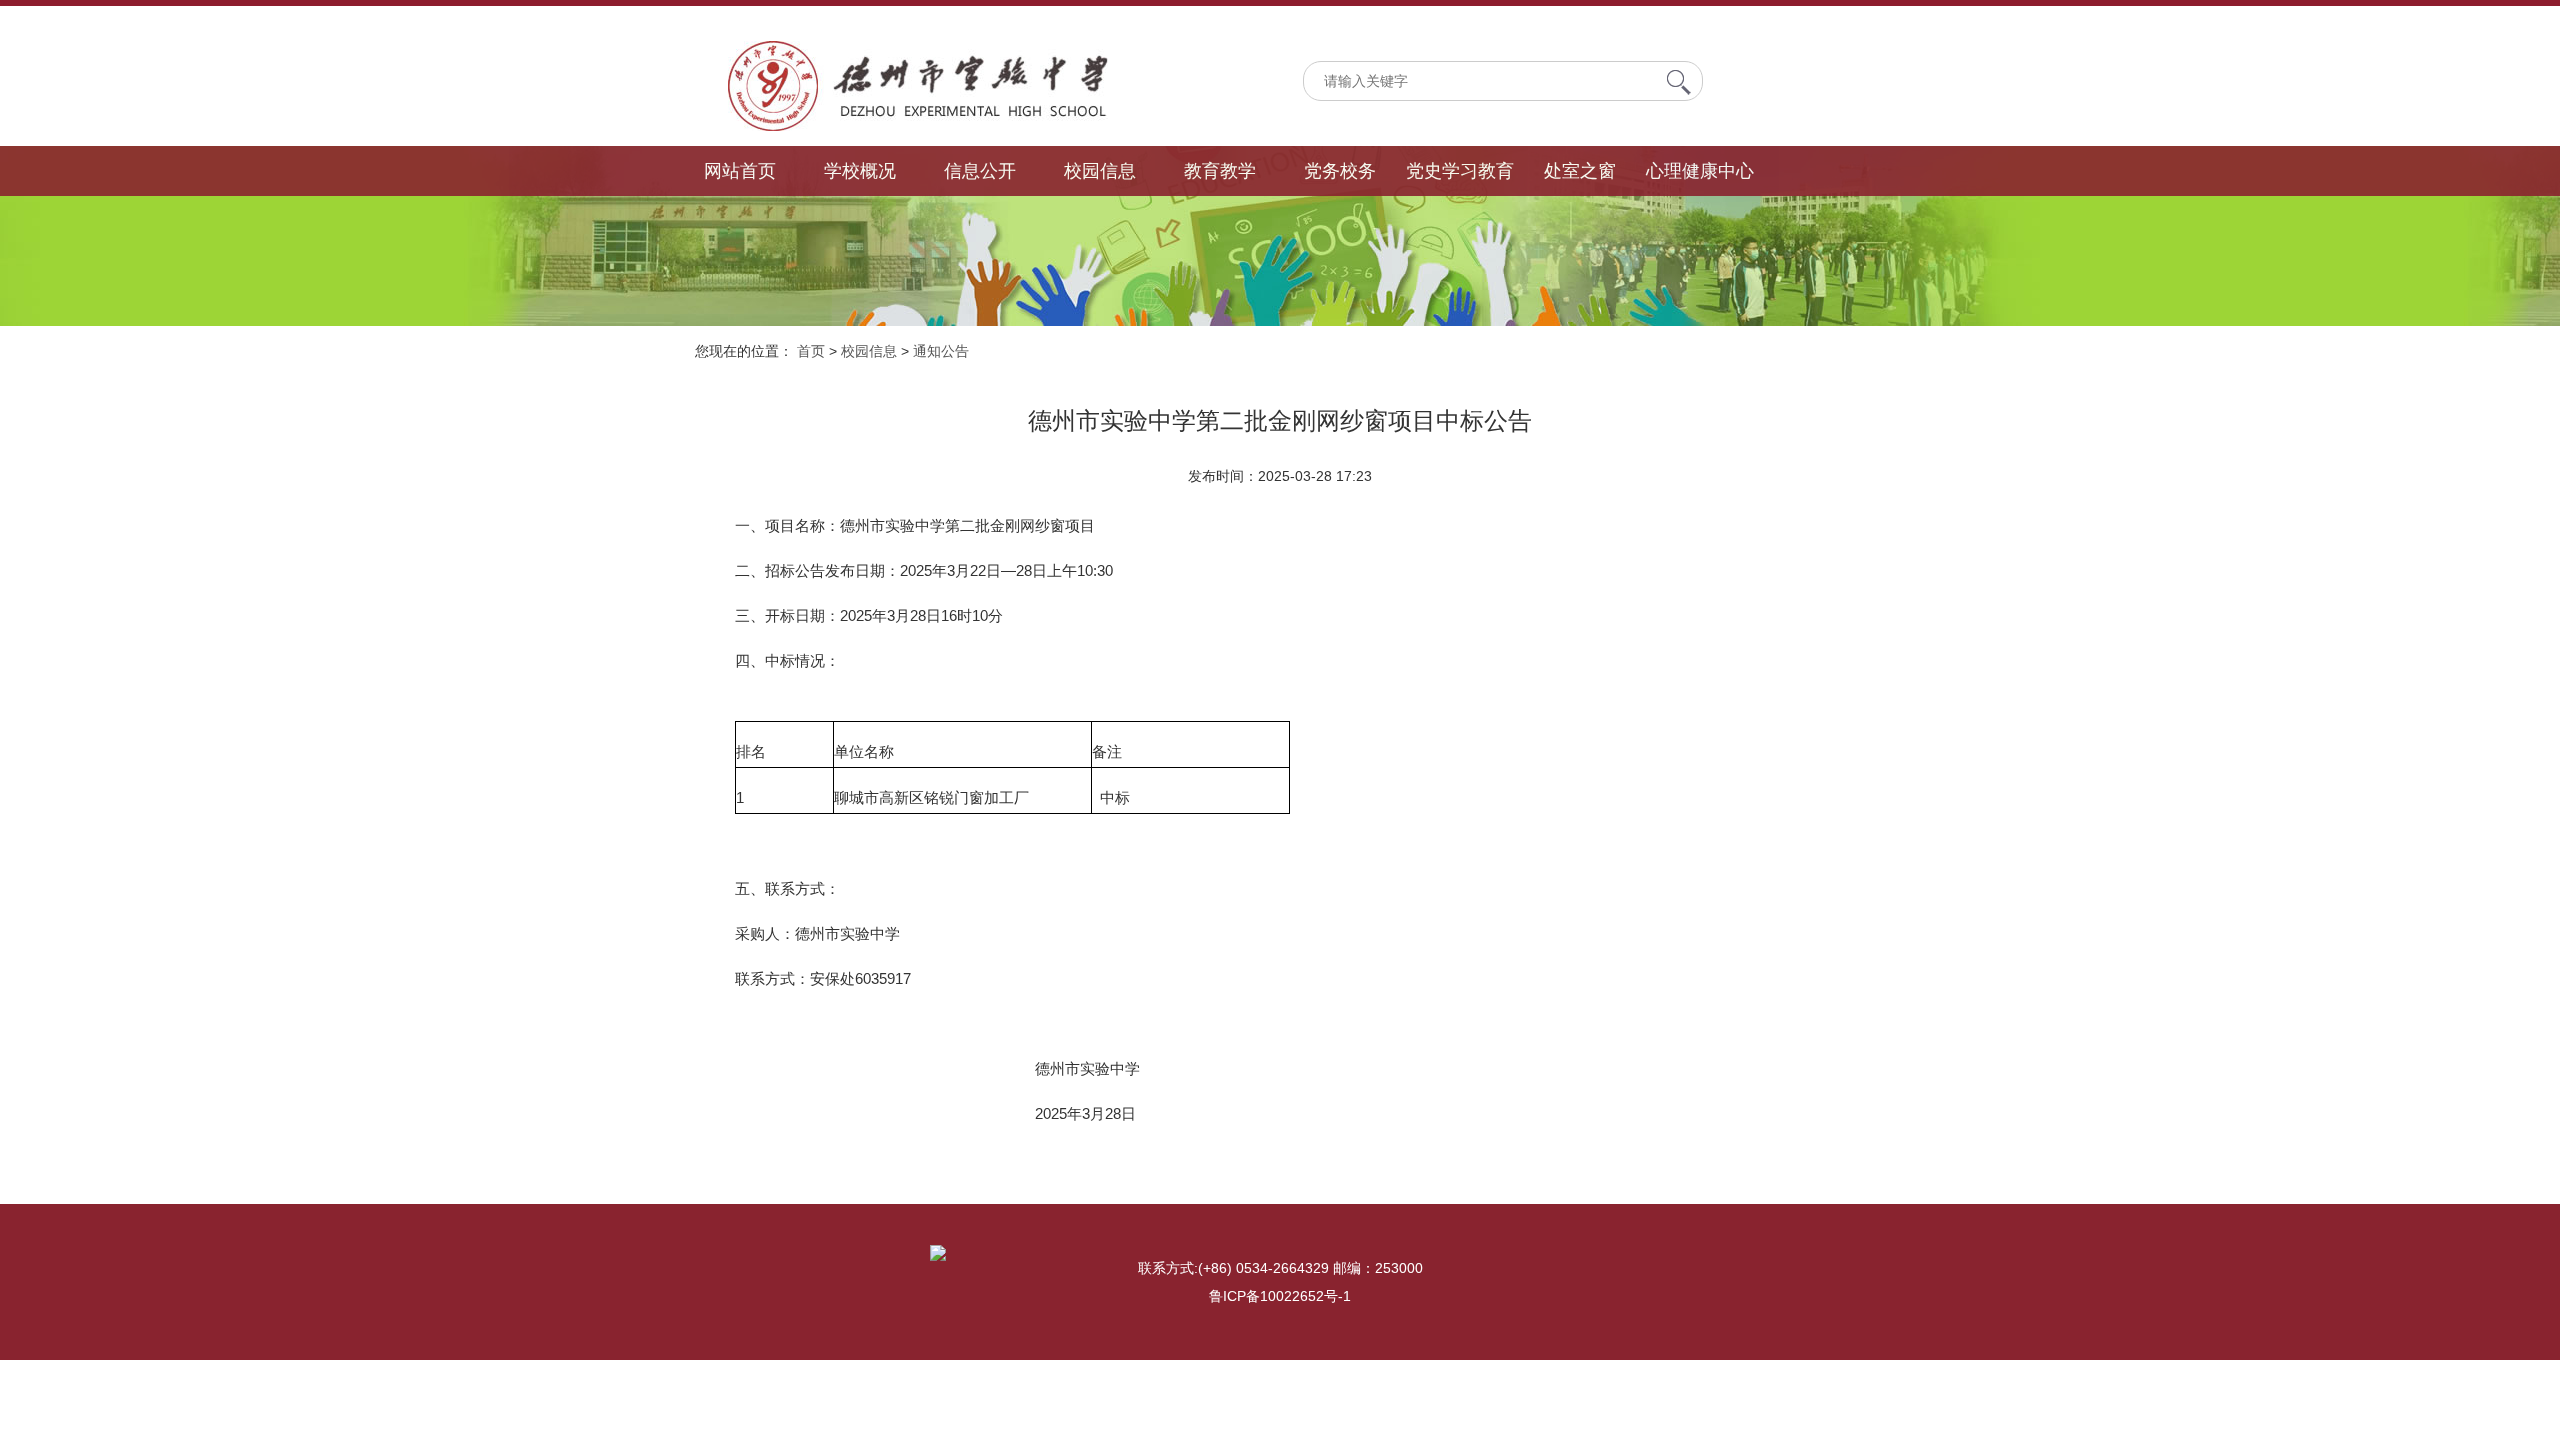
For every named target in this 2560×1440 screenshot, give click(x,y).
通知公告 (941, 351)
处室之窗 (1580, 171)
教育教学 (1220, 171)
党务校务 (1340, 171)
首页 (811, 351)
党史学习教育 (1460, 171)
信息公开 (980, 171)
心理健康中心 (1700, 171)
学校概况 (860, 171)
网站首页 (740, 171)
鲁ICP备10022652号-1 (1280, 1296)
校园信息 (1100, 171)
